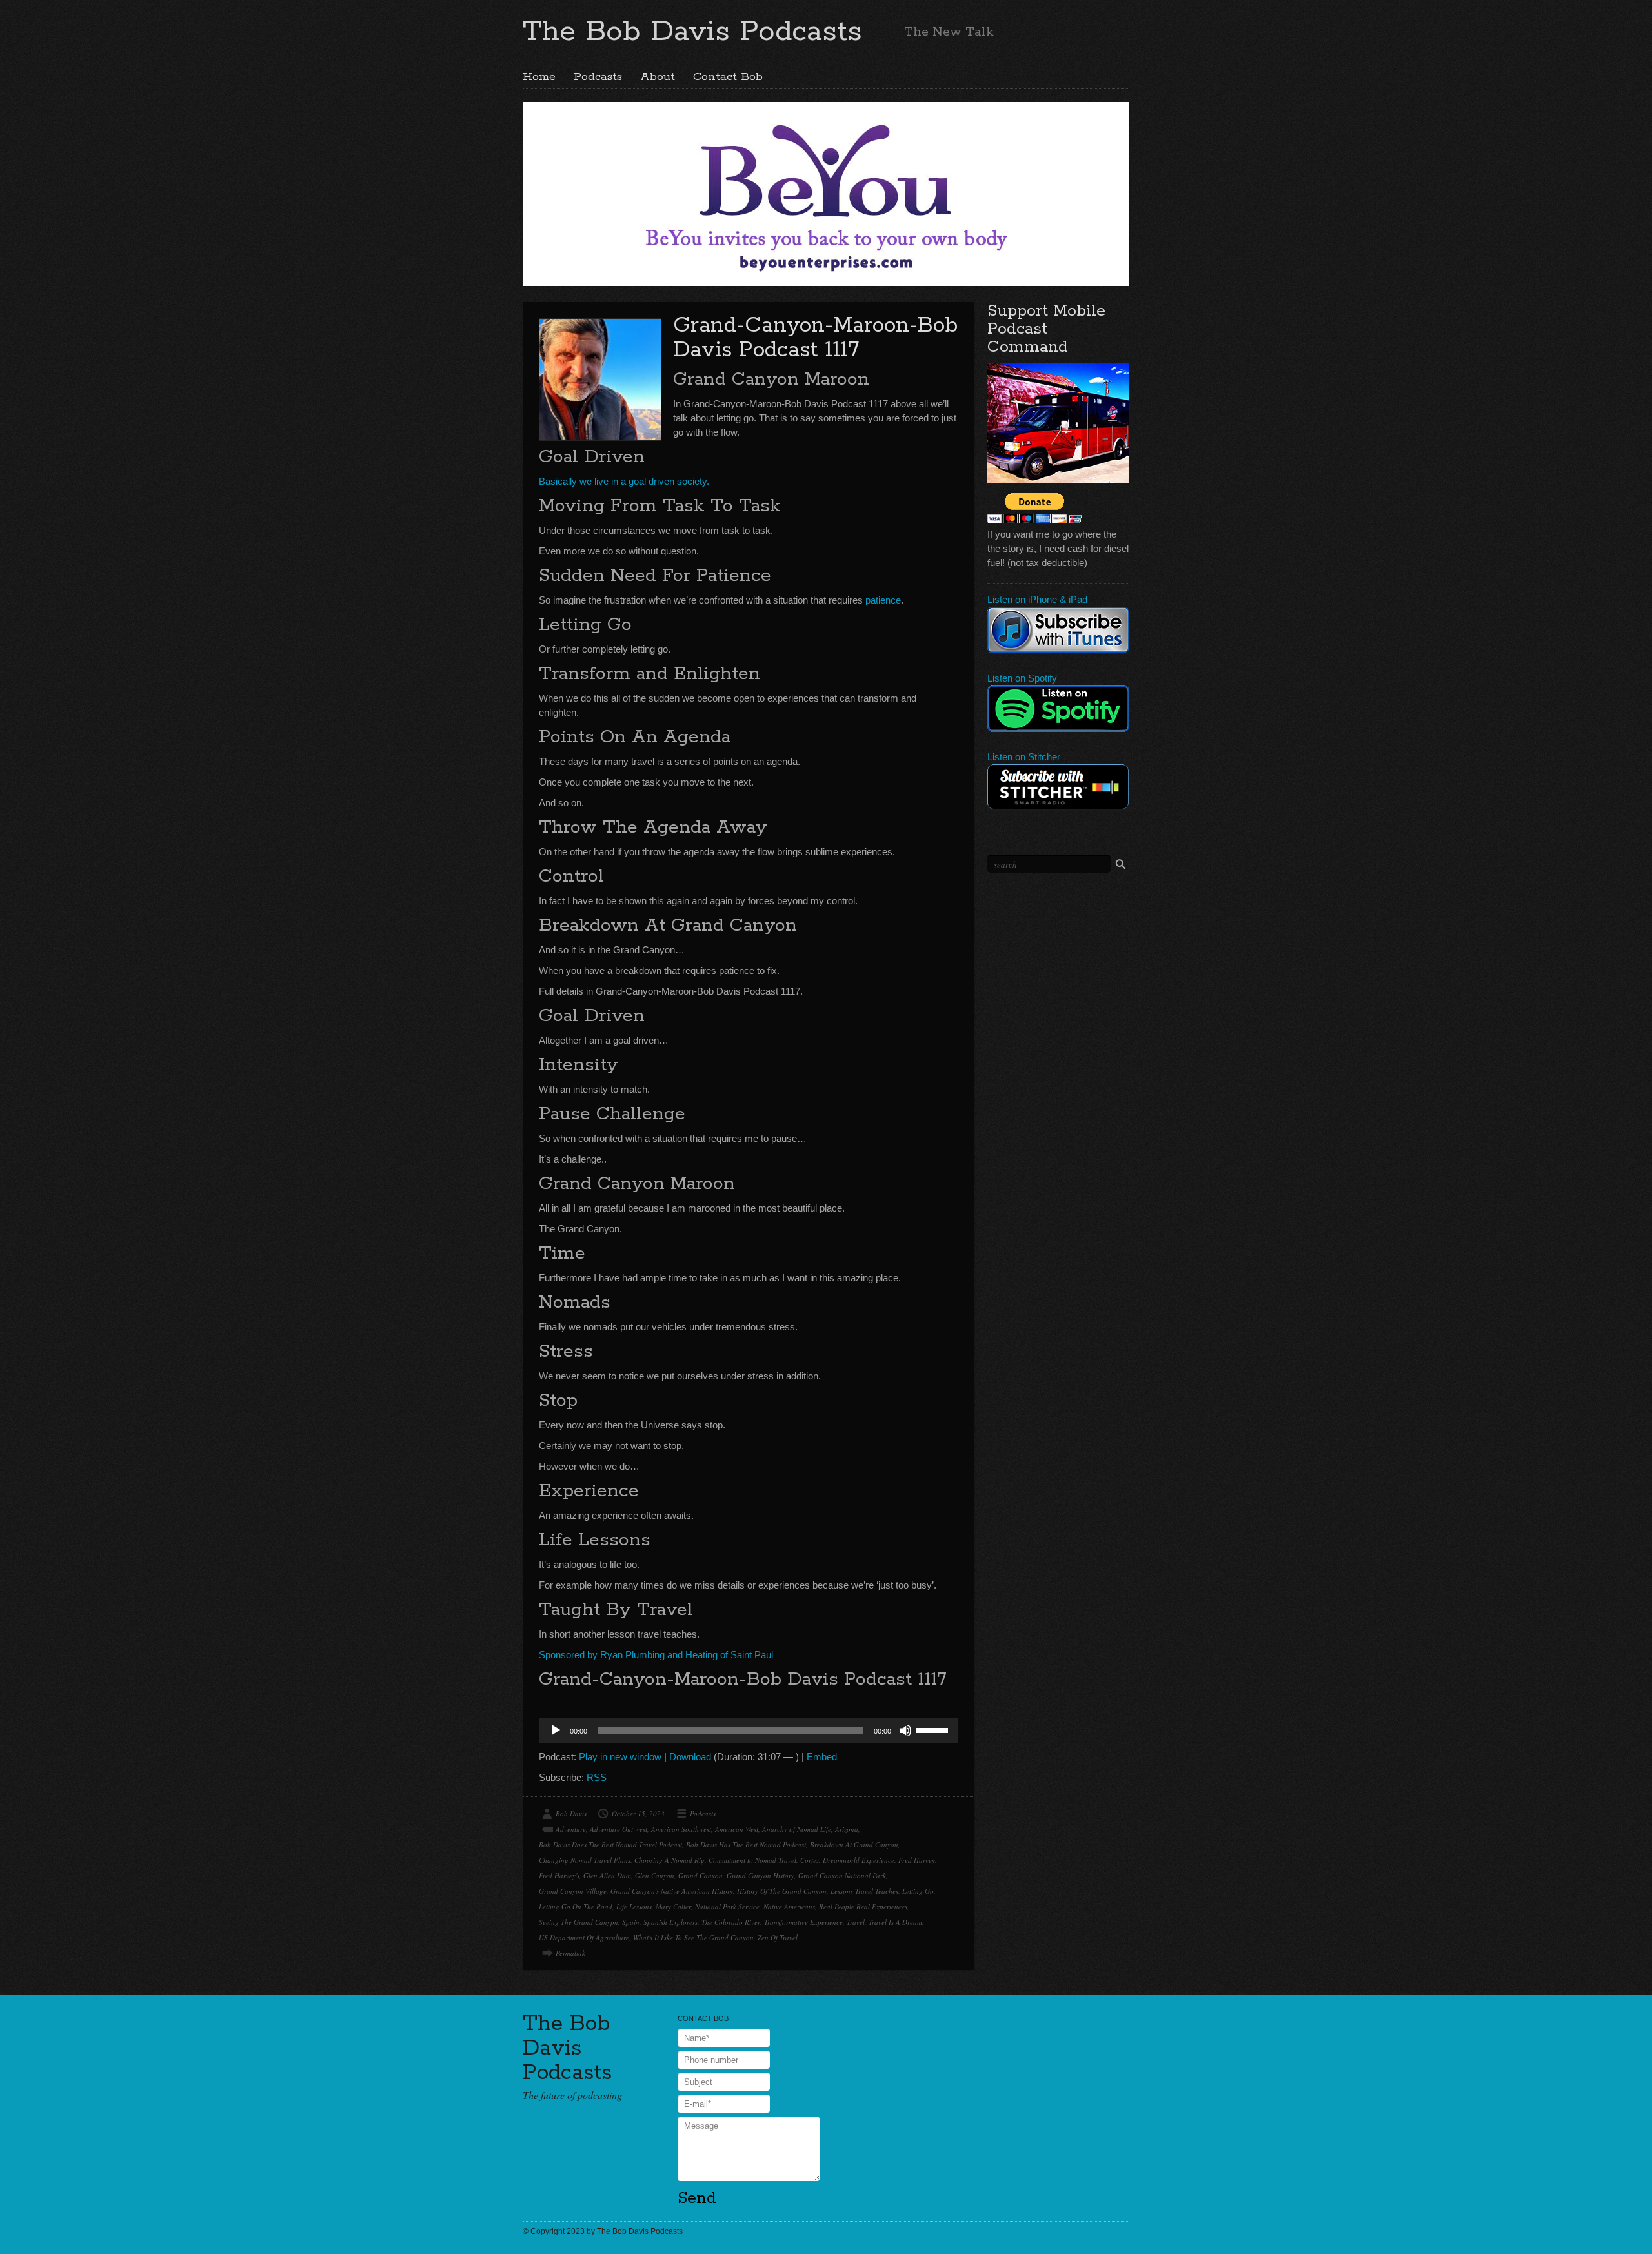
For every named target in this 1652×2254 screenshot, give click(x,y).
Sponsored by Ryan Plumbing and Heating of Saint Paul (656, 1655)
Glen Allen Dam (607, 1875)
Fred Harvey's (559, 1875)
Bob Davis (571, 1813)
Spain (631, 1922)
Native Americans (789, 1906)
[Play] (556, 1731)
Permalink (570, 1953)
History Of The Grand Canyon (782, 1891)
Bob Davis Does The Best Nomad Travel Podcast (610, 1844)
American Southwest (681, 1829)
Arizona (847, 1829)
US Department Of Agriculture (584, 1937)
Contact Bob (728, 77)
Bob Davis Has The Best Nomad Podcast (746, 1844)
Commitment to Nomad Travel (752, 1860)
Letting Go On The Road (576, 1906)
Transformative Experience (803, 1922)
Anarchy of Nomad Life (797, 1829)
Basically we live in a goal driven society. (624, 481)
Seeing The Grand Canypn (579, 1922)
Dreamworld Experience (859, 1860)
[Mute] (905, 1731)
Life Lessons (634, 1906)
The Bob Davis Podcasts (692, 32)
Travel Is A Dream (895, 1922)
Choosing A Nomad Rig (670, 1860)
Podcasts (598, 77)
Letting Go (918, 1891)
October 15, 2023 (638, 1813)
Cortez (810, 1860)
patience (883, 600)
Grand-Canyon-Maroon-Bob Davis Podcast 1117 (815, 338)
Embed (822, 1757)
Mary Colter (673, 1906)
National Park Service (727, 1906)
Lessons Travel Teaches (864, 1891)
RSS (597, 1777)
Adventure (571, 1829)
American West (737, 1829)
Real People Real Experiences (863, 1906)
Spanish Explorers (670, 1922)
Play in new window (620, 1757)
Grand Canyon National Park (842, 1875)
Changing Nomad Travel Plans (585, 1860)
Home (539, 77)
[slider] (934, 1729)
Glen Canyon (655, 1875)
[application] (749, 1731)
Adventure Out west (619, 1829)
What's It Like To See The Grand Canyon (693, 1937)
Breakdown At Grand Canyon (854, 1844)
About (658, 77)
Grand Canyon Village (573, 1891)
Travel (856, 1922)
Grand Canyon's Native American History (672, 1891)
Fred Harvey (917, 1860)
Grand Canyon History (761, 1875)
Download (690, 1757)
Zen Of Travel (778, 1937)
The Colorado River (731, 1922)
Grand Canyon (700, 1875)
